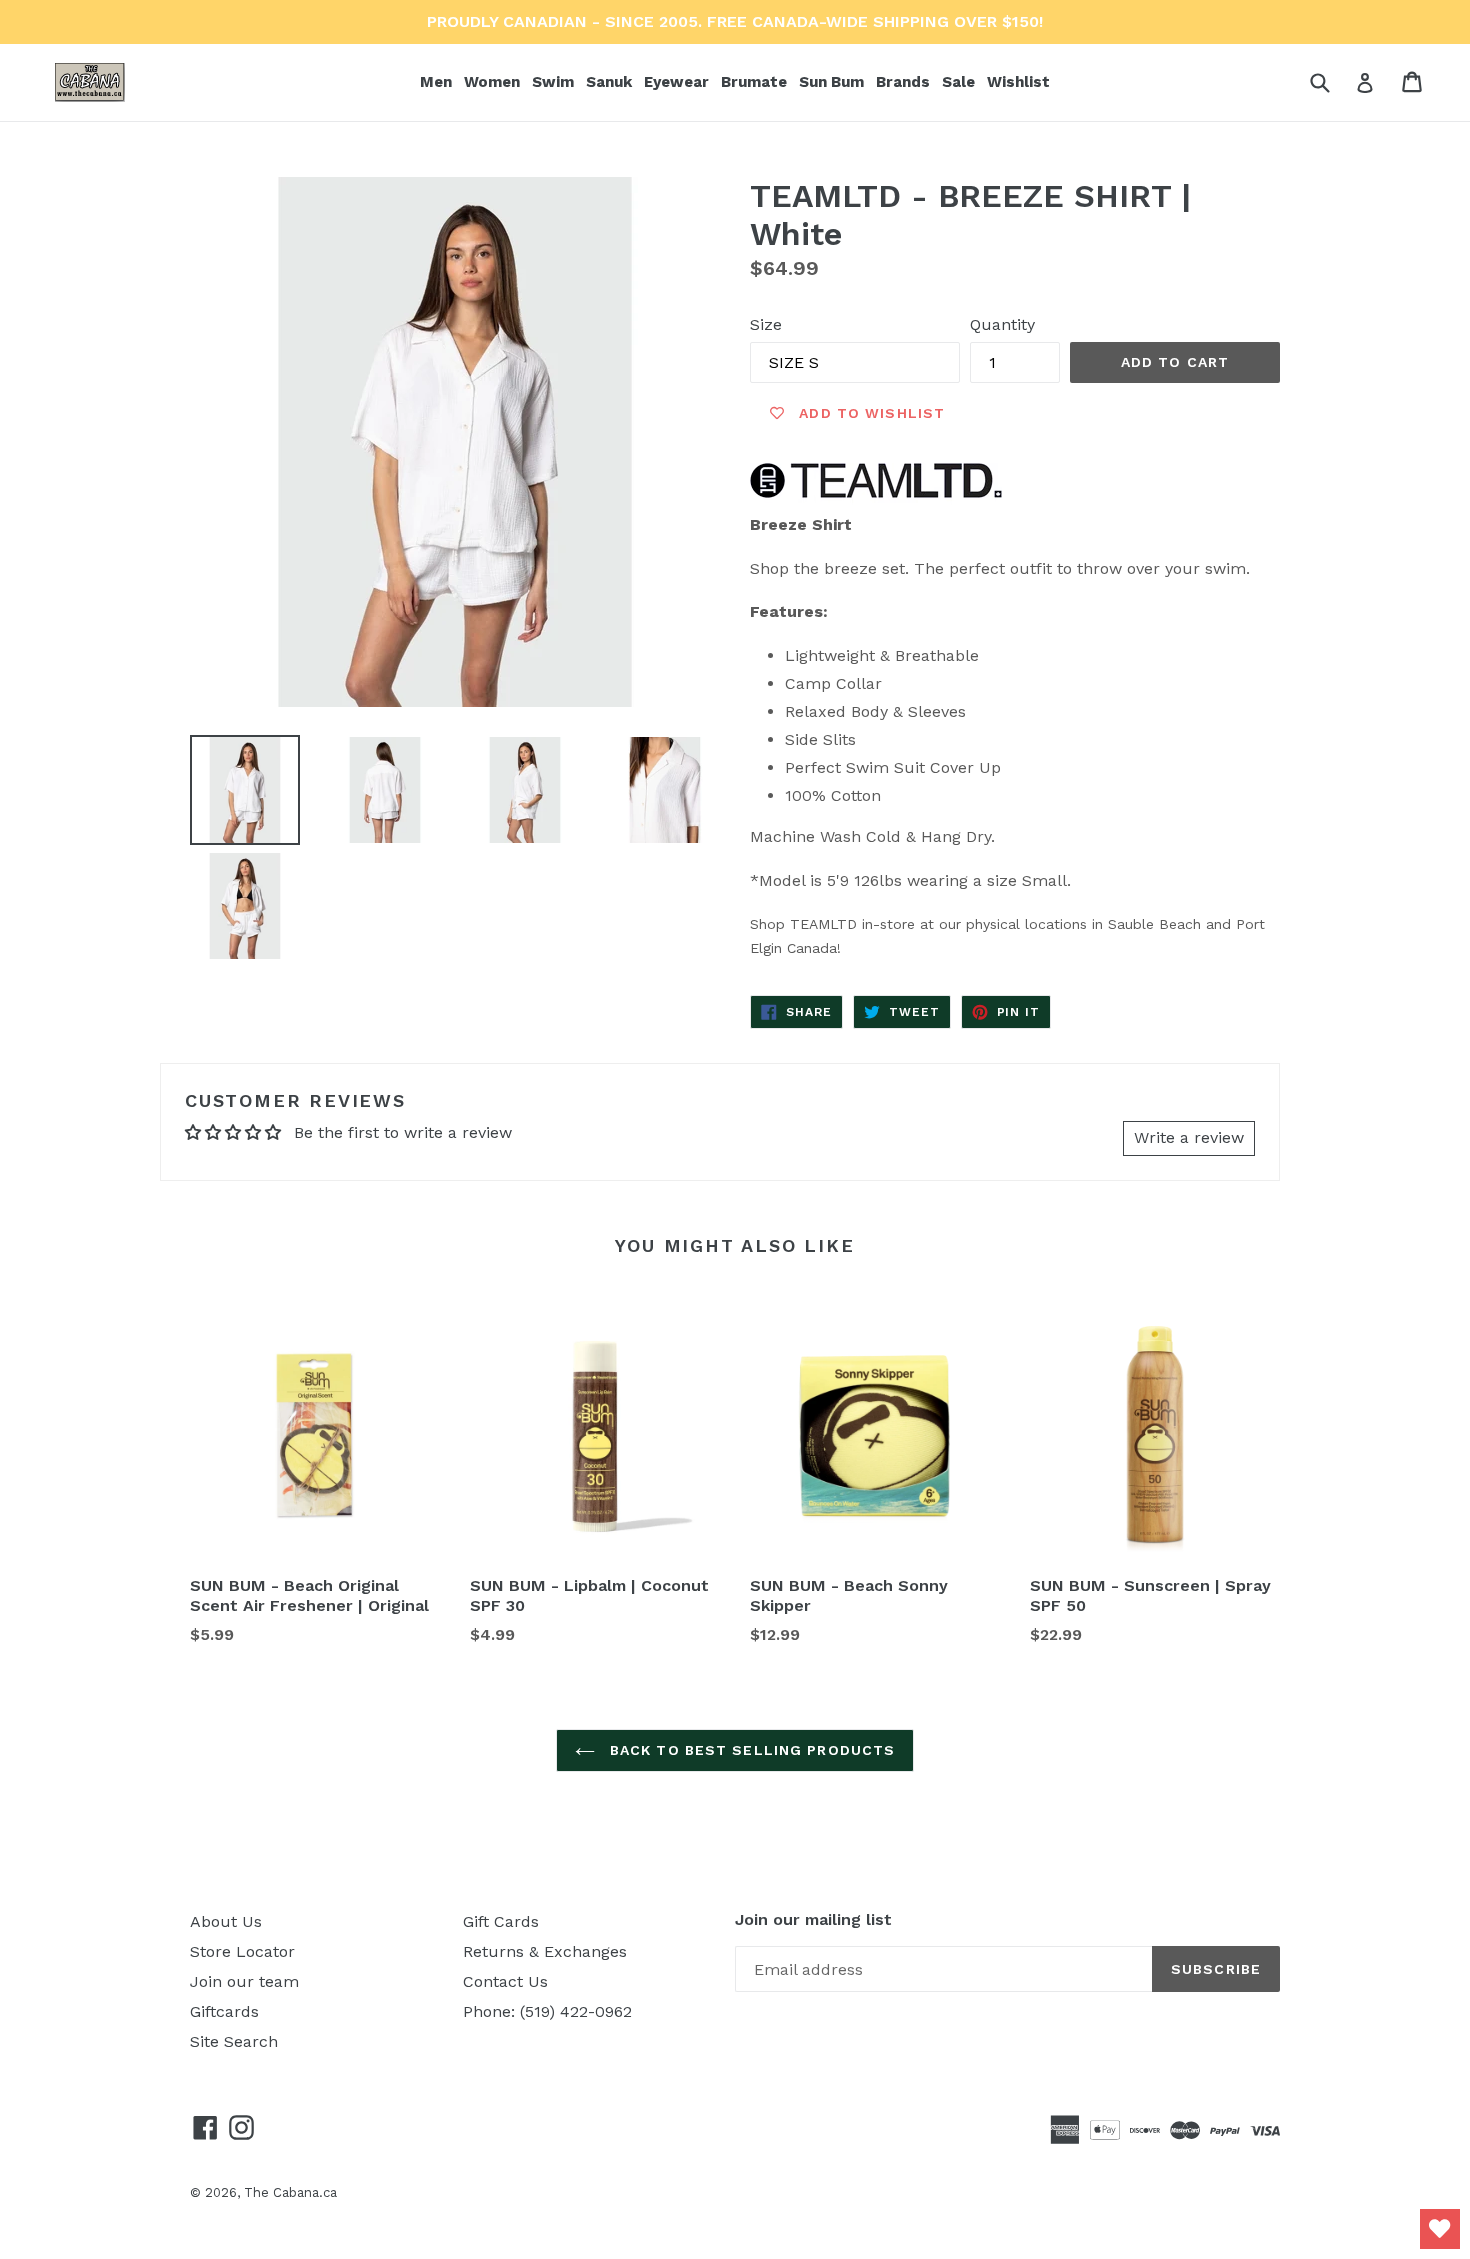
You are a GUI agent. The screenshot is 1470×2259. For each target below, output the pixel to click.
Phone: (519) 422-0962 (547, 2011)
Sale (958, 82)
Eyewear (678, 81)
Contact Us (505, 1981)
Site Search (234, 2041)
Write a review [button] (1189, 1137)
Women (494, 81)
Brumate (756, 81)
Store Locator (242, 1951)
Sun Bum (833, 81)
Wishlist (1018, 82)
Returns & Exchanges (545, 1951)
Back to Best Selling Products (750, 1750)
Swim (555, 81)
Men (438, 81)
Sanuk (611, 81)
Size (766, 324)
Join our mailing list (813, 1919)
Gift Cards (501, 1921)
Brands (905, 81)
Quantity (1002, 324)
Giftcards (224, 2011)
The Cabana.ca (290, 2192)
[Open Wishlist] (1440, 2229)
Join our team (244, 1981)
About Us (226, 1921)
